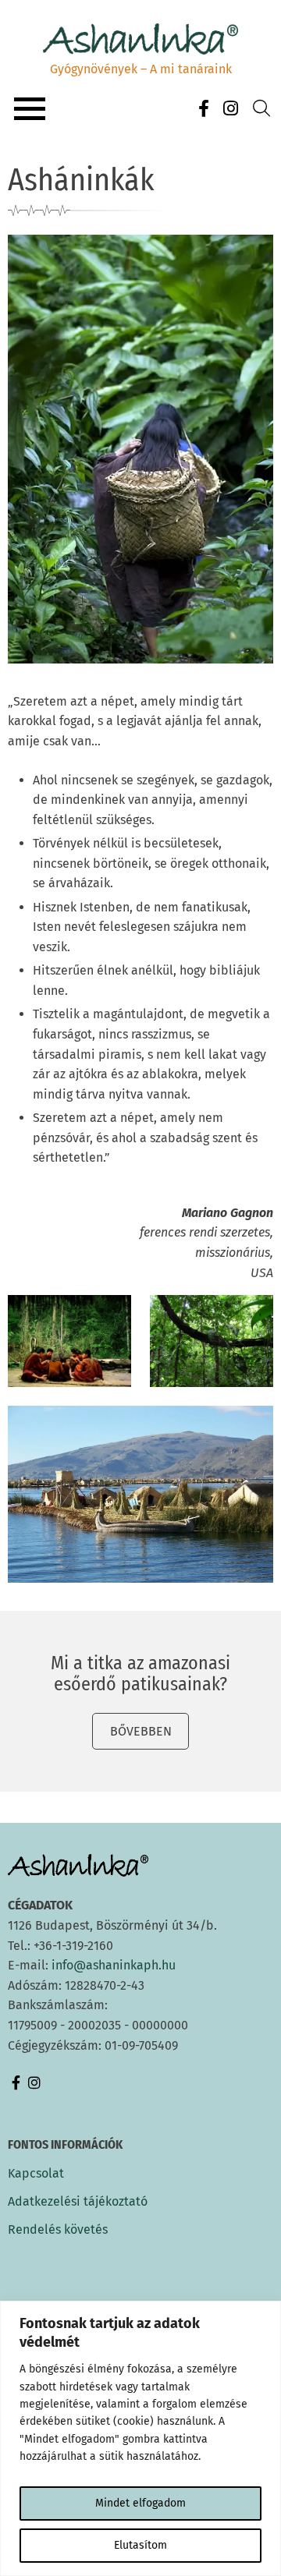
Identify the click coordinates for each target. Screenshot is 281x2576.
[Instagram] (230, 109)
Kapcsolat (36, 2174)
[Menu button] (30, 109)
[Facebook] (204, 109)
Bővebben (141, 1731)
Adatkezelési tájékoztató (78, 2202)
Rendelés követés (58, 2230)
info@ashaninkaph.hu (114, 1965)
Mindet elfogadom (140, 2503)
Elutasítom (140, 2545)
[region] (140, 2438)
